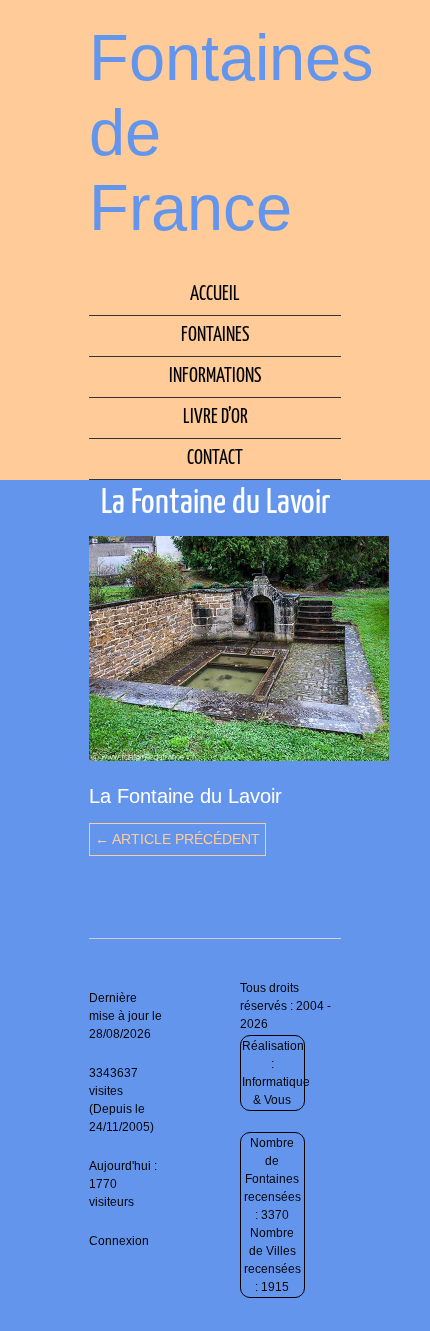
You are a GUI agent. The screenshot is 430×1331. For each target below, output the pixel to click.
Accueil (215, 294)
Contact (215, 458)
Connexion (119, 1241)
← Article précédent (177, 839)
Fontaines (215, 335)
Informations (215, 376)
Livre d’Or (215, 417)
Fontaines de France (231, 132)
